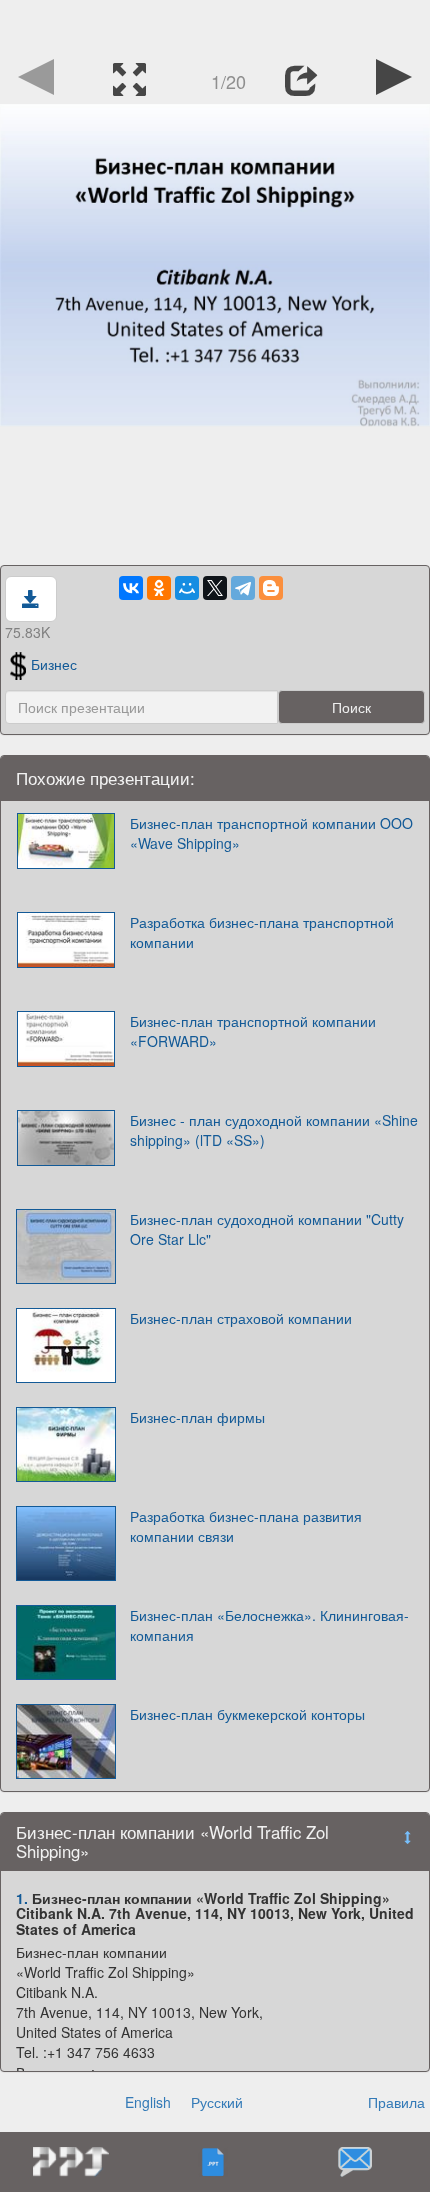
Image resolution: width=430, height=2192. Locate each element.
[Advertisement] (215, 25)
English (148, 2102)
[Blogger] (271, 588)
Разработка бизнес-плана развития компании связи (246, 1526)
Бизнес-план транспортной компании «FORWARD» (253, 1031)
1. (22, 1898)
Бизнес (54, 664)
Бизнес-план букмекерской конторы (247, 1714)
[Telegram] (243, 588)
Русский (217, 2102)
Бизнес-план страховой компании (241, 1318)
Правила (396, 2102)
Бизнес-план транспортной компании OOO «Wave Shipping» (271, 833)
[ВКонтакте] (131, 588)
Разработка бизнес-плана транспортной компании (262, 932)
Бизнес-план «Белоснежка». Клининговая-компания (269, 1625)
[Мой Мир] (187, 588)
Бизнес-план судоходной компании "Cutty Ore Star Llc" (267, 1229)
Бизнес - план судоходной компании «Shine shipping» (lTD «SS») (274, 1130)
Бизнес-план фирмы (197, 1417)
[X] (215, 588)
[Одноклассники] (159, 588)
